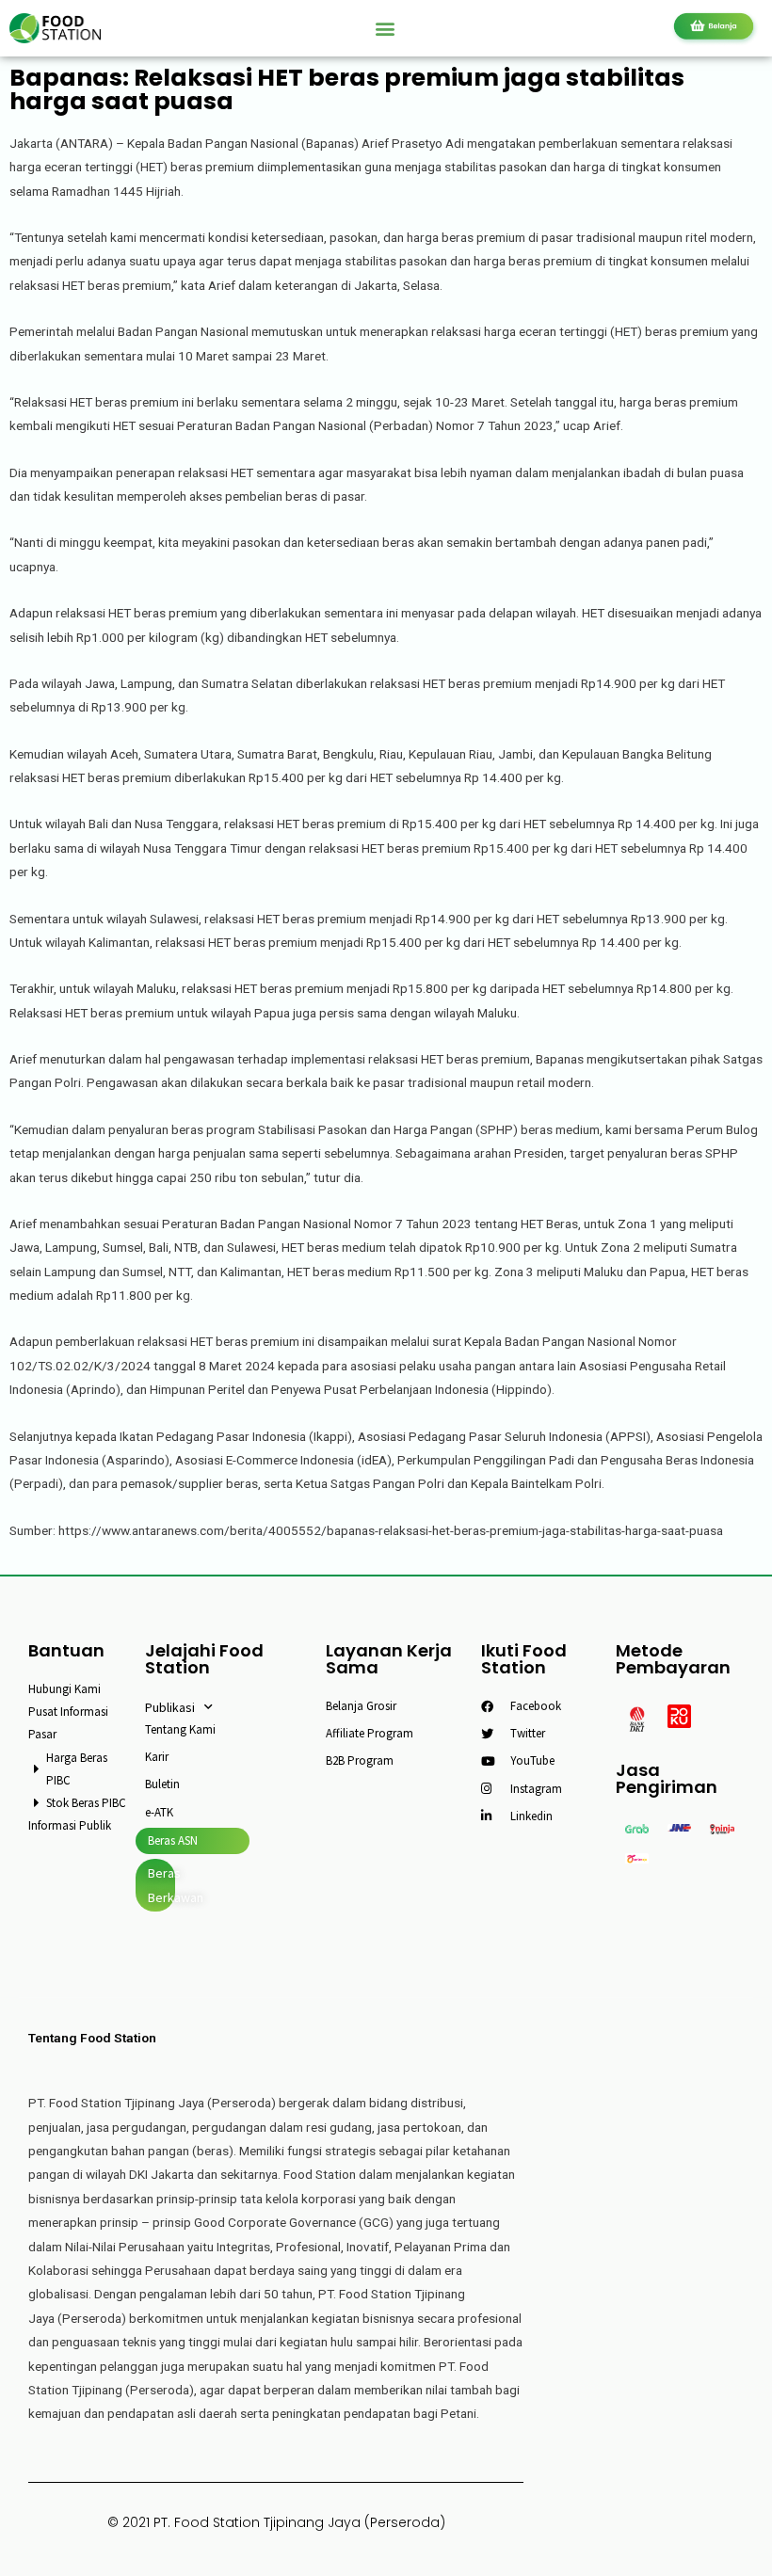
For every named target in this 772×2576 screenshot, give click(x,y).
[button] (386, 28)
